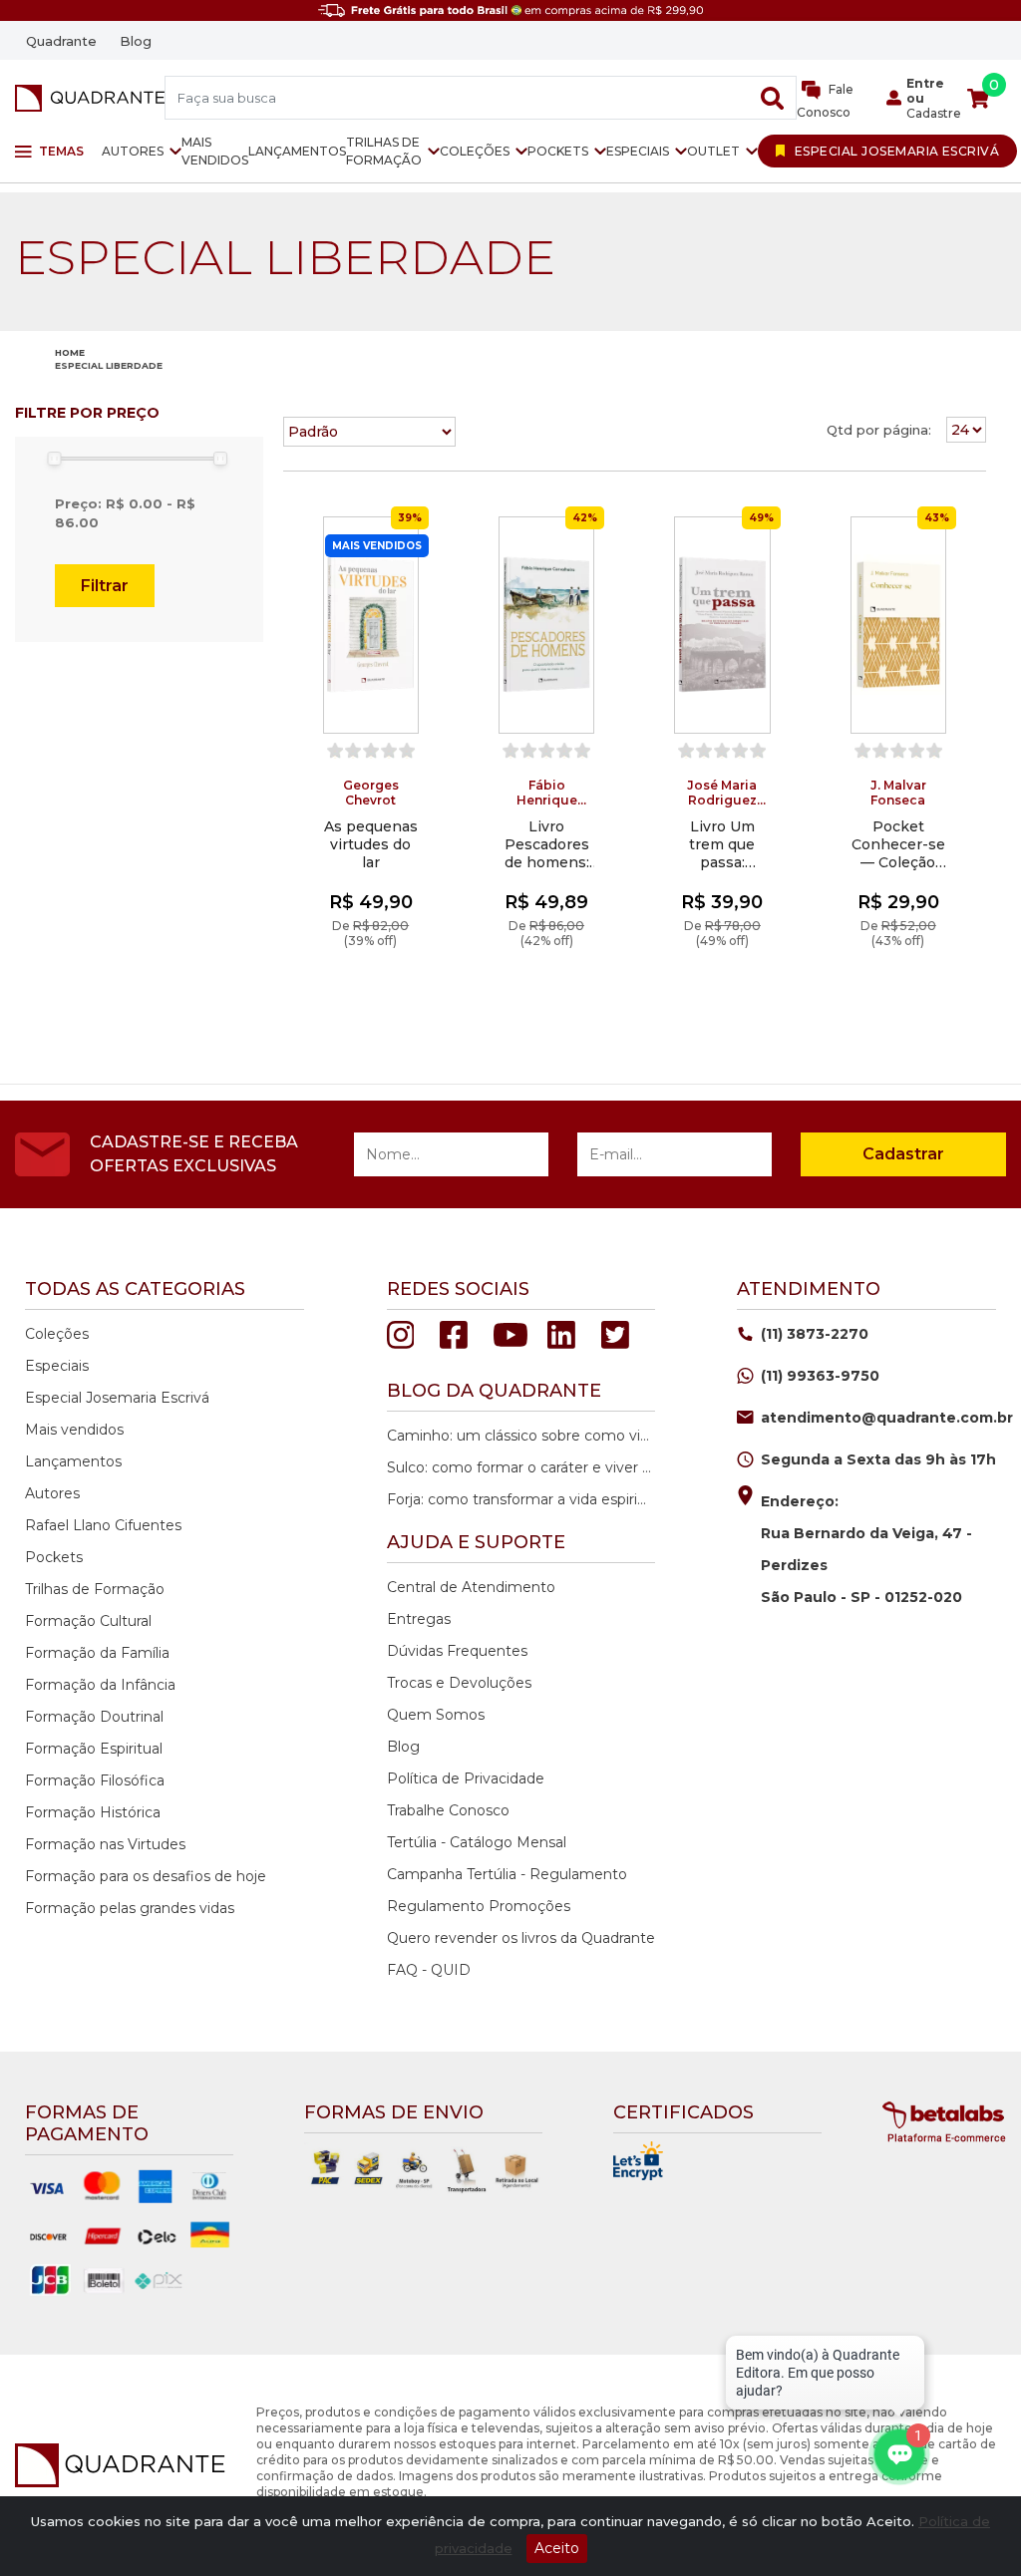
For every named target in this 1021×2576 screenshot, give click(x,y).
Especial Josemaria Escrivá (117, 1398)
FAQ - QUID (429, 1970)
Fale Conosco (825, 101)
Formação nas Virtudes (105, 1844)
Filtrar (105, 586)
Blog (136, 41)
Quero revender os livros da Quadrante (521, 1938)
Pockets (558, 151)
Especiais (638, 151)
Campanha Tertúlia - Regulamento (507, 1874)
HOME (70, 352)
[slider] (54, 459)
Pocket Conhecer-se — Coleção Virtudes (898, 844)
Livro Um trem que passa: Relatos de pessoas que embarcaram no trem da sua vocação (722, 844)
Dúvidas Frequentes (457, 1651)
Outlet (713, 151)
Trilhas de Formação (384, 151)
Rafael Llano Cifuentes (103, 1525)
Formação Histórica (93, 1812)
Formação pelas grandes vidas (130, 1908)
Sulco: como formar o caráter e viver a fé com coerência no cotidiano (519, 1467)
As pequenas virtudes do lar (371, 844)
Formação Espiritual (94, 1749)
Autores (133, 151)
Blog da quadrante (494, 1391)
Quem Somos (436, 1715)
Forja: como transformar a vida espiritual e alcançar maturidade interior (519, 1499)
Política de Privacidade (466, 1778)
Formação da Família (97, 1653)
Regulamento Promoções (479, 1906)
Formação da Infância (100, 1685)
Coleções (475, 151)
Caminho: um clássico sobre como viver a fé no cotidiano (519, 1436)
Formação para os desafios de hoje (146, 1876)
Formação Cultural (88, 1621)
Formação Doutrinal (94, 1717)
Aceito (557, 2548)
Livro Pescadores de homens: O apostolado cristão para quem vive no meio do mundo (546, 844)
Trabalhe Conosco (448, 1810)
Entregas (419, 1619)
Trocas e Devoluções (459, 1683)
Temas (61, 151)
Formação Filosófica (95, 1780)
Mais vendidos (215, 151)
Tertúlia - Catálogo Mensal (477, 1842)
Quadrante (61, 41)
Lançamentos (297, 151)
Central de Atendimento (471, 1587)
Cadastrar (903, 1154)
